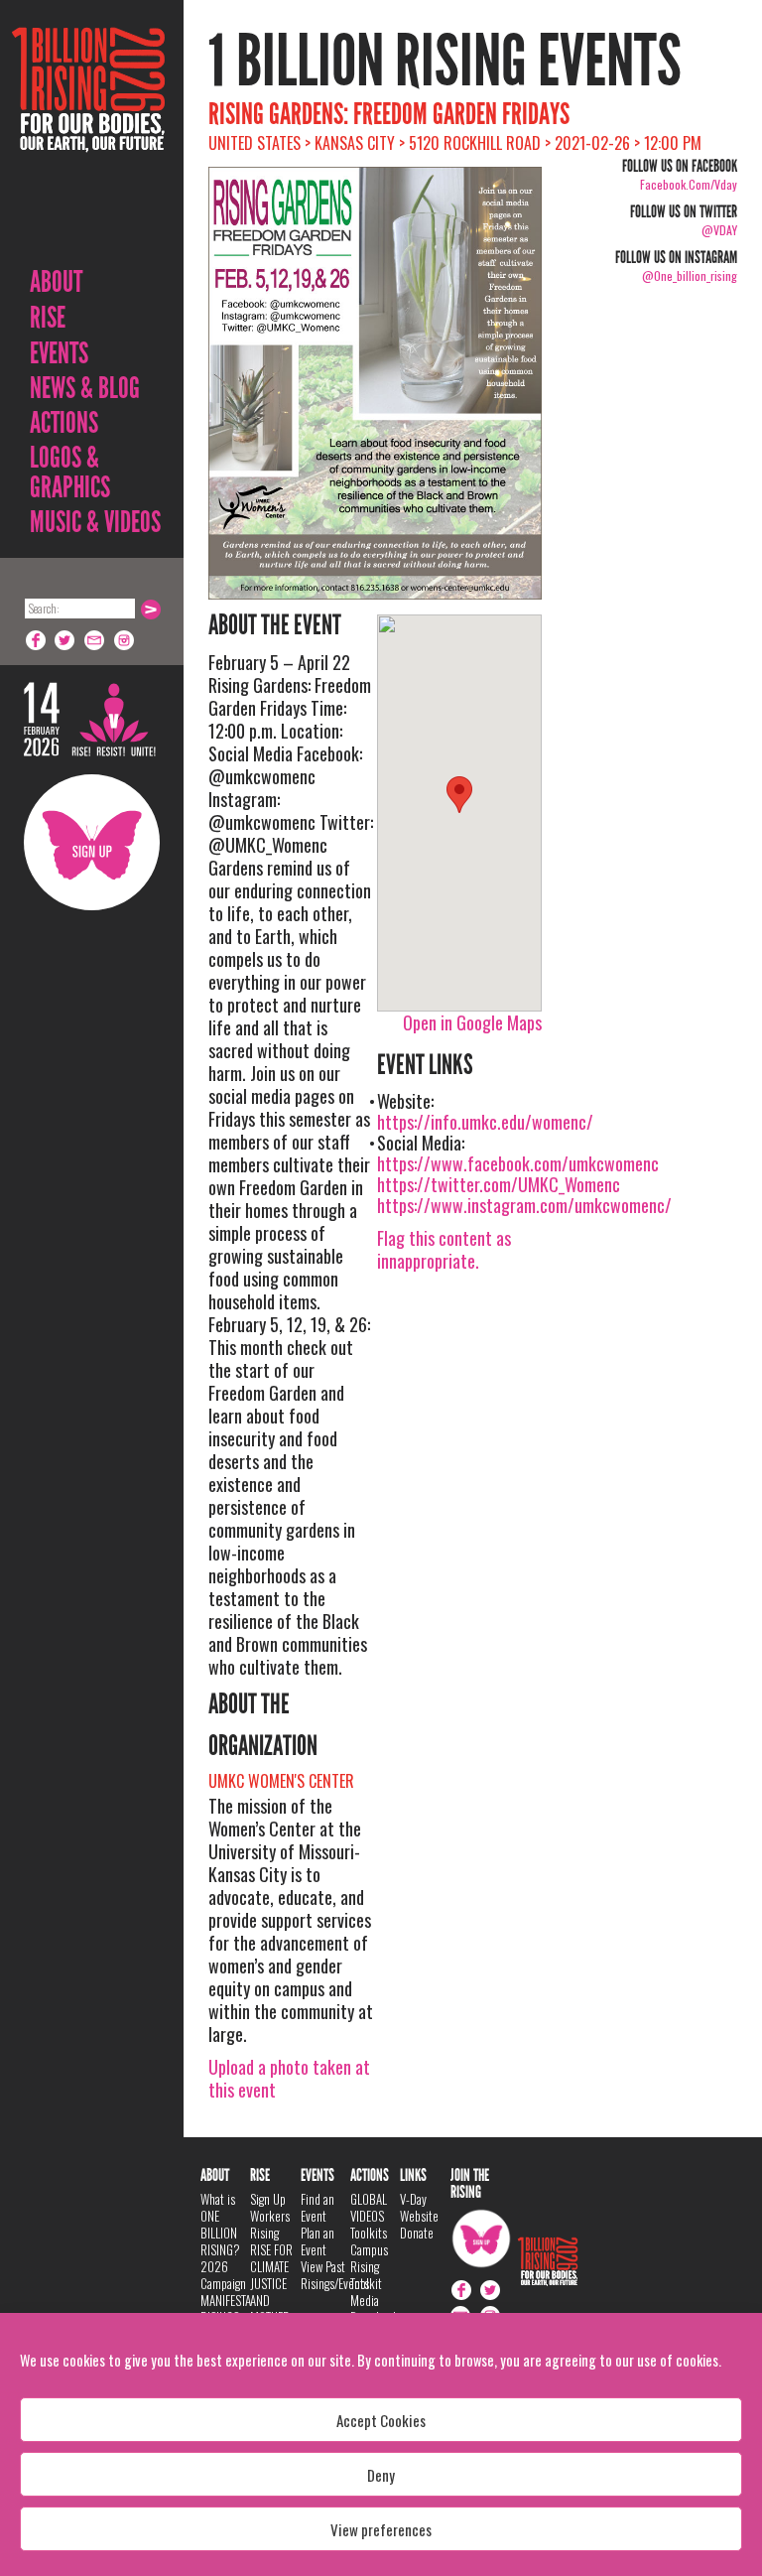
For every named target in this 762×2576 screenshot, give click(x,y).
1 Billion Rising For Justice (88, 138)
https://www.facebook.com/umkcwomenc (518, 1163)
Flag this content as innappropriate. (444, 1249)
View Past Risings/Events (335, 2275)
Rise (48, 318)
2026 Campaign (223, 2275)
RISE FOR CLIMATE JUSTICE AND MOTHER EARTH (271, 2292)
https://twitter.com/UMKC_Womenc (499, 1184)
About (56, 282)
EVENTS (59, 353)
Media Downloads (376, 2308)
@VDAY (719, 230)
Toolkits (369, 2233)
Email (95, 640)
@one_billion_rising (690, 275)
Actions (64, 423)
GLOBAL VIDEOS (369, 2207)
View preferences (381, 2529)
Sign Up (92, 842)
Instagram (125, 640)
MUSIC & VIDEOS (95, 522)
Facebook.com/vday (689, 184)
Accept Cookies (381, 2420)
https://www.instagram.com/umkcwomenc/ (524, 1205)
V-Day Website (419, 2207)
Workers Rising (270, 2224)
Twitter (65, 640)
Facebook (36, 640)
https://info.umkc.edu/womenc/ (485, 1122)
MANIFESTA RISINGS (226, 2308)
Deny (381, 2475)
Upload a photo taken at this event (289, 2078)
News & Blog (85, 388)
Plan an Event (317, 2241)
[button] (459, 795)
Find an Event (317, 2207)
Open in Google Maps (472, 1022)
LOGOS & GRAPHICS (70, 473)
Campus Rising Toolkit (369, 2266)
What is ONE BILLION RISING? (220, 2224)
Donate (417, 2233)
